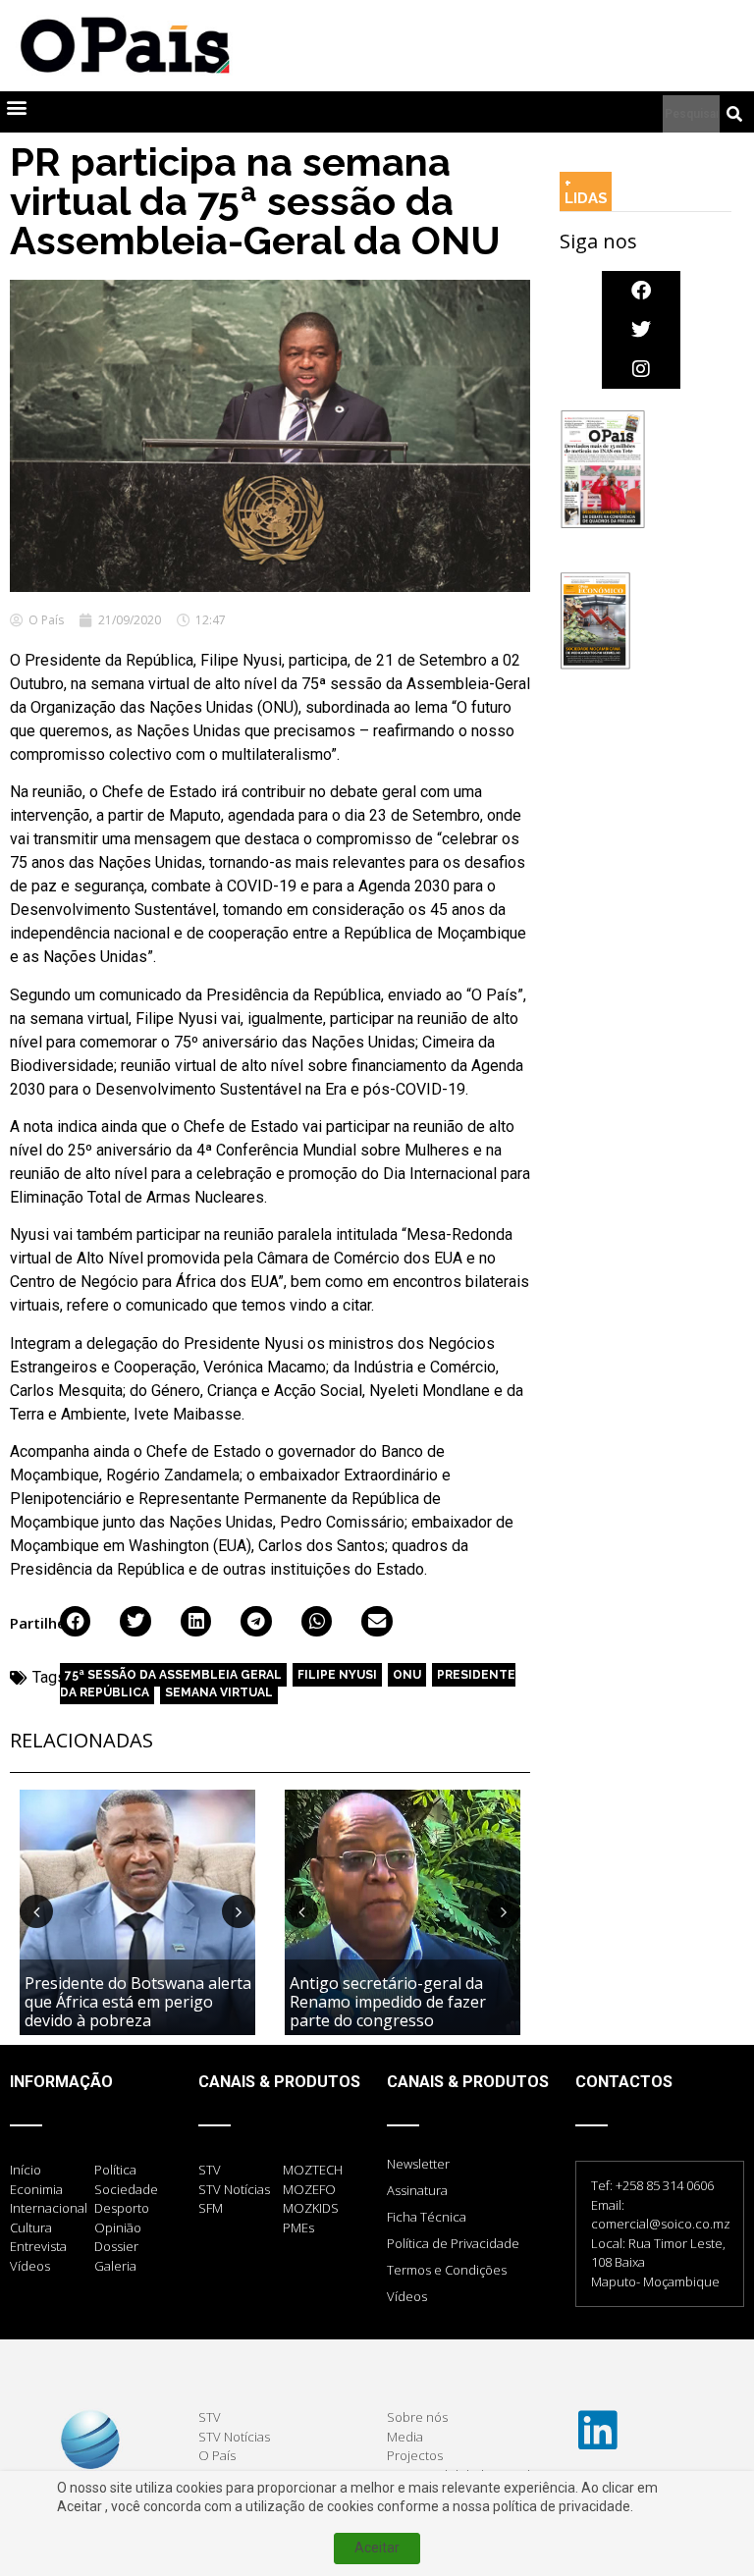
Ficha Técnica (427, 2217)
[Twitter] (641, 330)
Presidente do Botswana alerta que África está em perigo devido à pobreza (138, 2002)
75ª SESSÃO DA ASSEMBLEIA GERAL (173, 1675)
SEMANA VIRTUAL (219, 1692)
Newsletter (418, 2164)
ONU (407, 1675)
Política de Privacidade (453, 2243)
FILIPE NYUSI (337, 1675)
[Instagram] (641, 369)
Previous (36, 1911)
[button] (16, 107)
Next (239, 1911)
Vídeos (407, 2296)
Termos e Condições (447, 2270)
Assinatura (417, 2190)
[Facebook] (641, 291)
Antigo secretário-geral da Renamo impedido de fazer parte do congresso (388, 2002)
